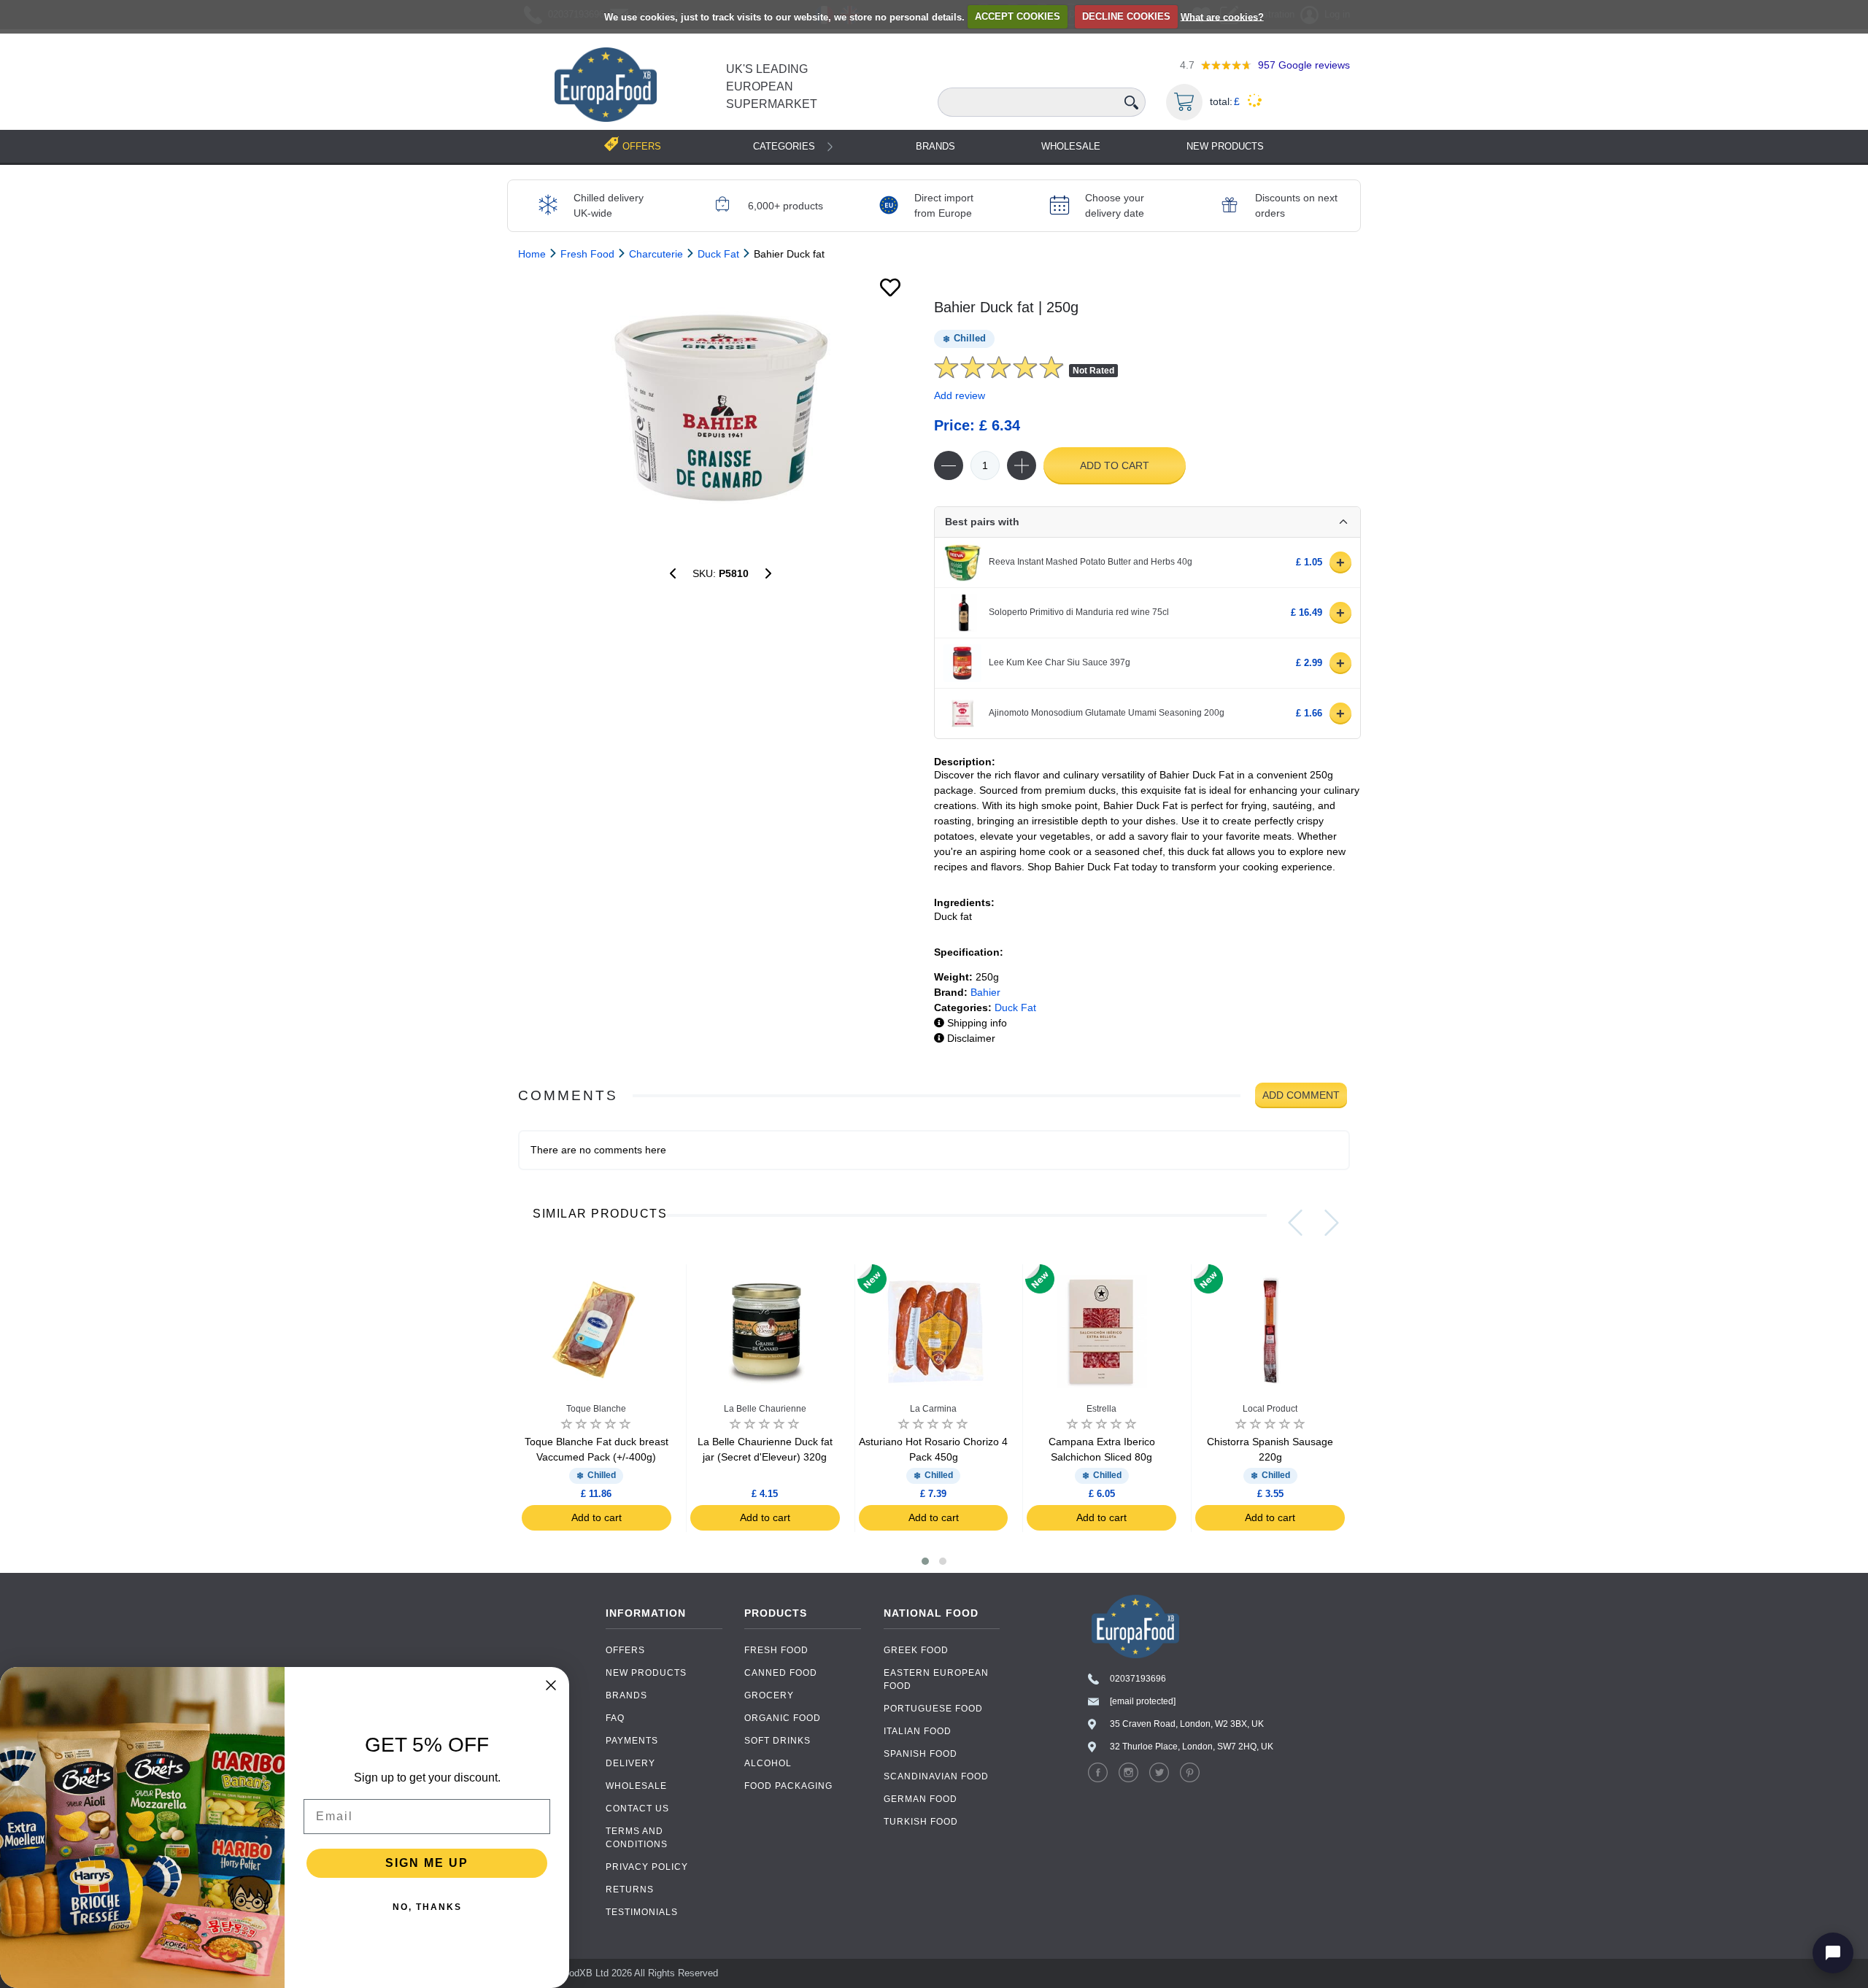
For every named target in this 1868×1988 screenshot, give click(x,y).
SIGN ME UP (427, 1863)
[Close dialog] (551, 1685)
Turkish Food (921, 1822)
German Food (921, 1799)
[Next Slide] (1332, 1223)
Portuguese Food (933, 1709)
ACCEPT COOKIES (1018, 16)
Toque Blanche (596, 1409)
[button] (925, 1561)
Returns (630, 1890)
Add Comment (1301, 1095)
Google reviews (1304, 65)
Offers (625, 1650)
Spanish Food (921, 1754)
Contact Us (637, 1809)
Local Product (1270, 1409)
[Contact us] (1833, 1953)
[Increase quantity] (1022, 465)
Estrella (1101, 1409)
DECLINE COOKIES (1126, 16)
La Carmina (933, 1409)
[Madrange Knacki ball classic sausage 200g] (673, 573)
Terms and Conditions (637, 1838)
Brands (935, 146)
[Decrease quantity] (949, 465)
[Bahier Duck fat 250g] (721, 408)
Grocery (769, 1695)
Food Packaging (788, 1786)
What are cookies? (1222, 16)
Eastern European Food (936, 1679)
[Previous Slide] (1295, 1223)
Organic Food (783, 1718)
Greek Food (916, 1650)
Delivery (630, 1763)
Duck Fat (1015, 1007)
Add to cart (1115, 465)
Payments (632, 1741)
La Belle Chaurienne (765, 1409)
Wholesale (1071, 146)
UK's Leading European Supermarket (772, 86)
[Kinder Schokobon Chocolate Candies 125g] (768, 573)
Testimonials (642, 1912)
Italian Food (918, 1731)
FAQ (615, 1718)
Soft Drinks (777, 1741)
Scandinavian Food (936, 1776)
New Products (1225, 146)
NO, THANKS (427, 1907)
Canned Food (781, 1673)
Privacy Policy (647, 1867)
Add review (960, 395)
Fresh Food (776, 1650)
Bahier (985, 992)
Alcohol (768, 1763)
